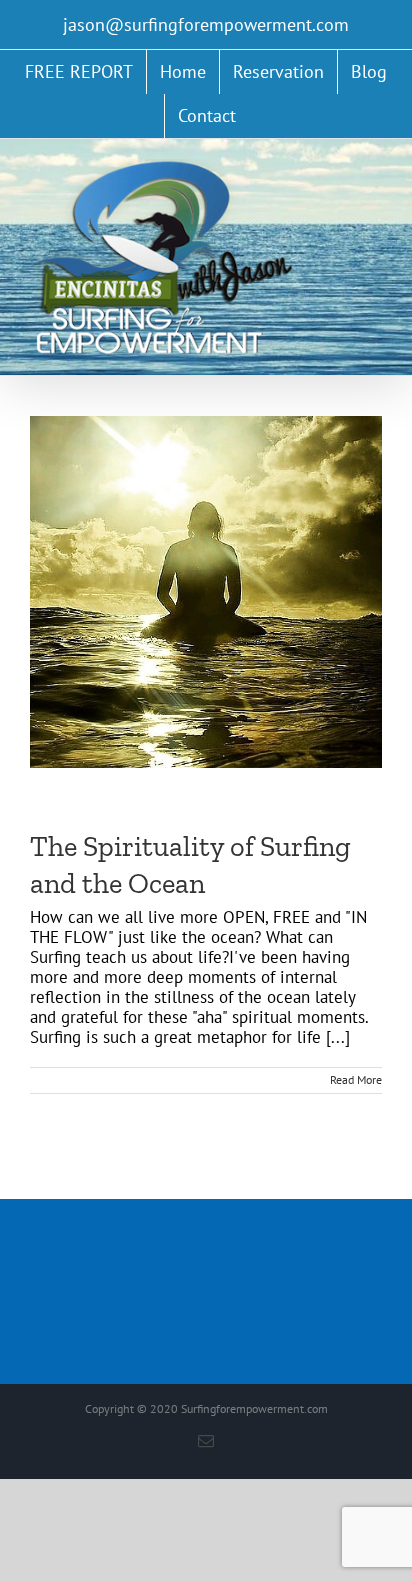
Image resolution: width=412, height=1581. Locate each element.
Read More (356, 1079)
